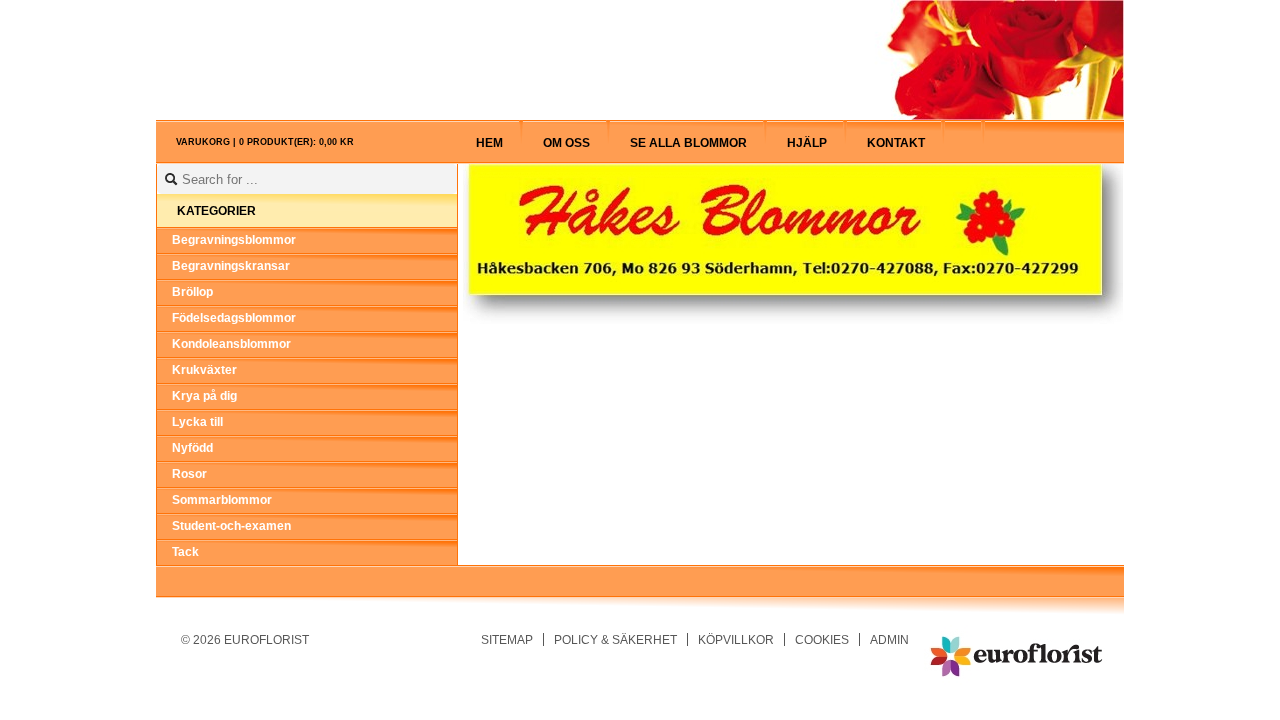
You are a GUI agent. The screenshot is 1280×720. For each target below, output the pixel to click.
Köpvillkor (736, 639)
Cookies (822, 639)
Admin (889, 639)
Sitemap (507, 639)
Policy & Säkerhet (615, 639)
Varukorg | (265, 142)
